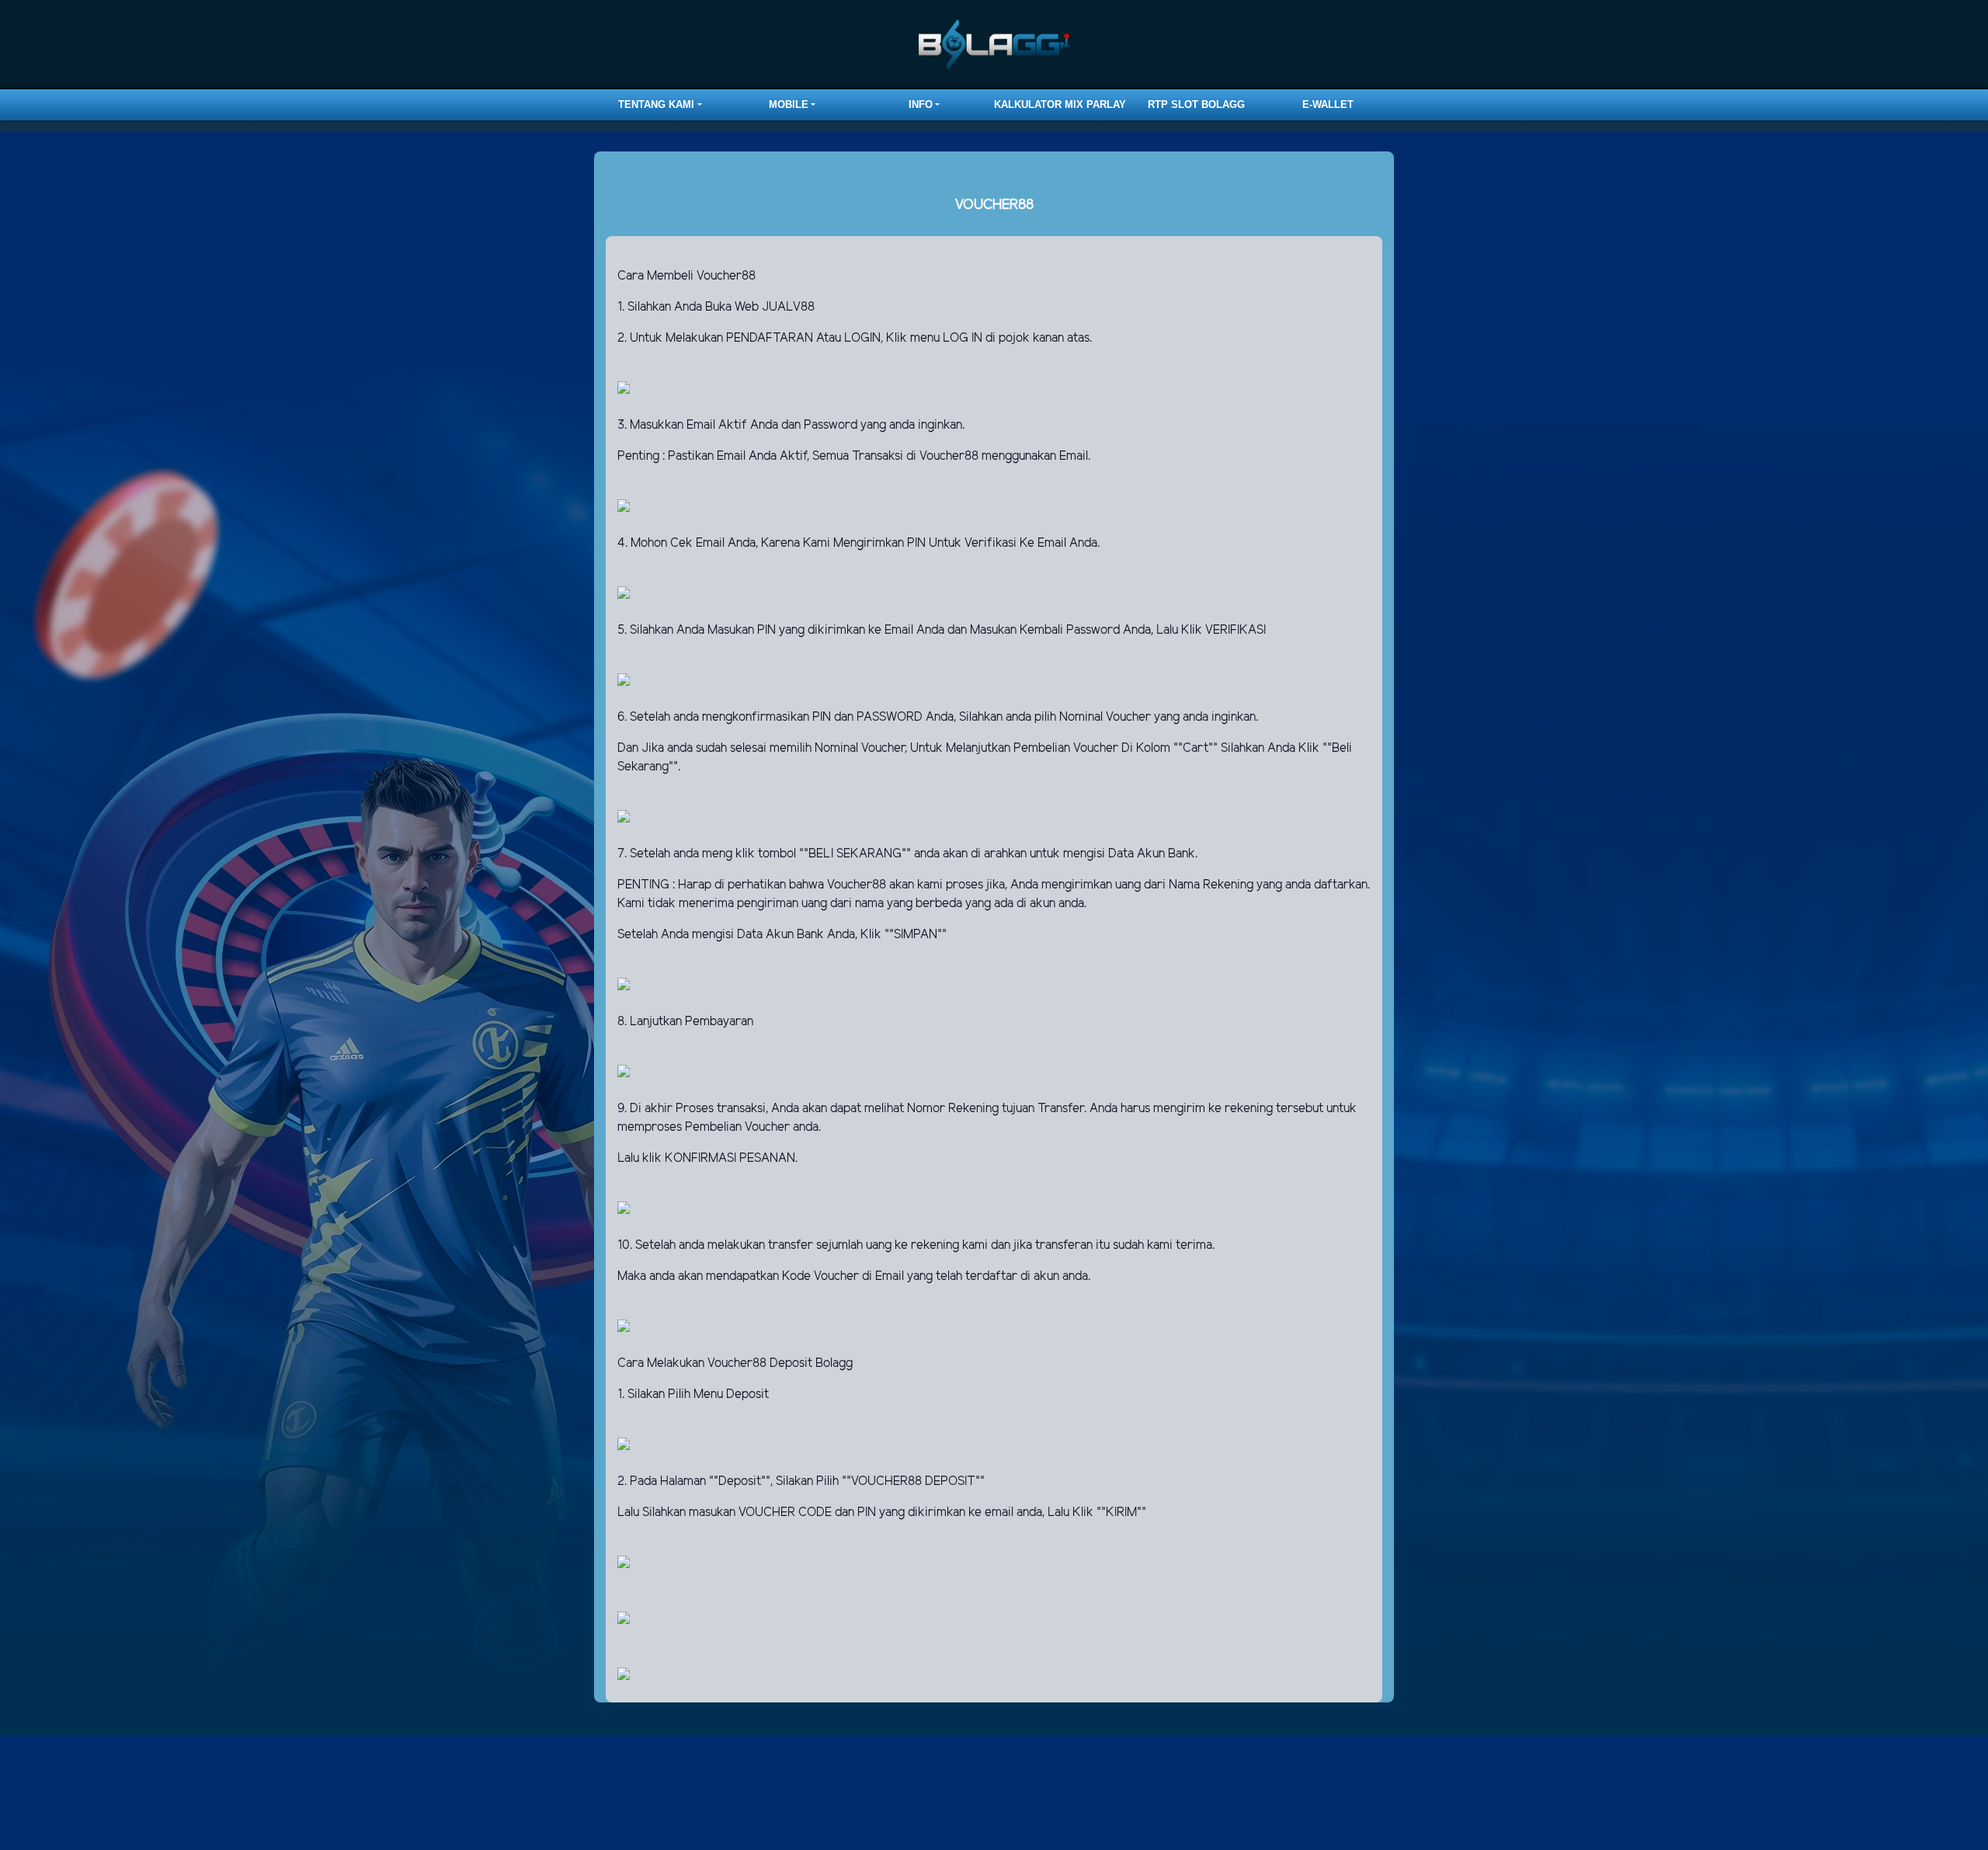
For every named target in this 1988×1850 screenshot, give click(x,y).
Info (921, 104)
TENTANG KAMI (656, 104)
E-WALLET (1328, 104)
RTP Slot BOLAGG (1196, 104)
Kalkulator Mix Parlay (1060, 104)
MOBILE (789, 104)
